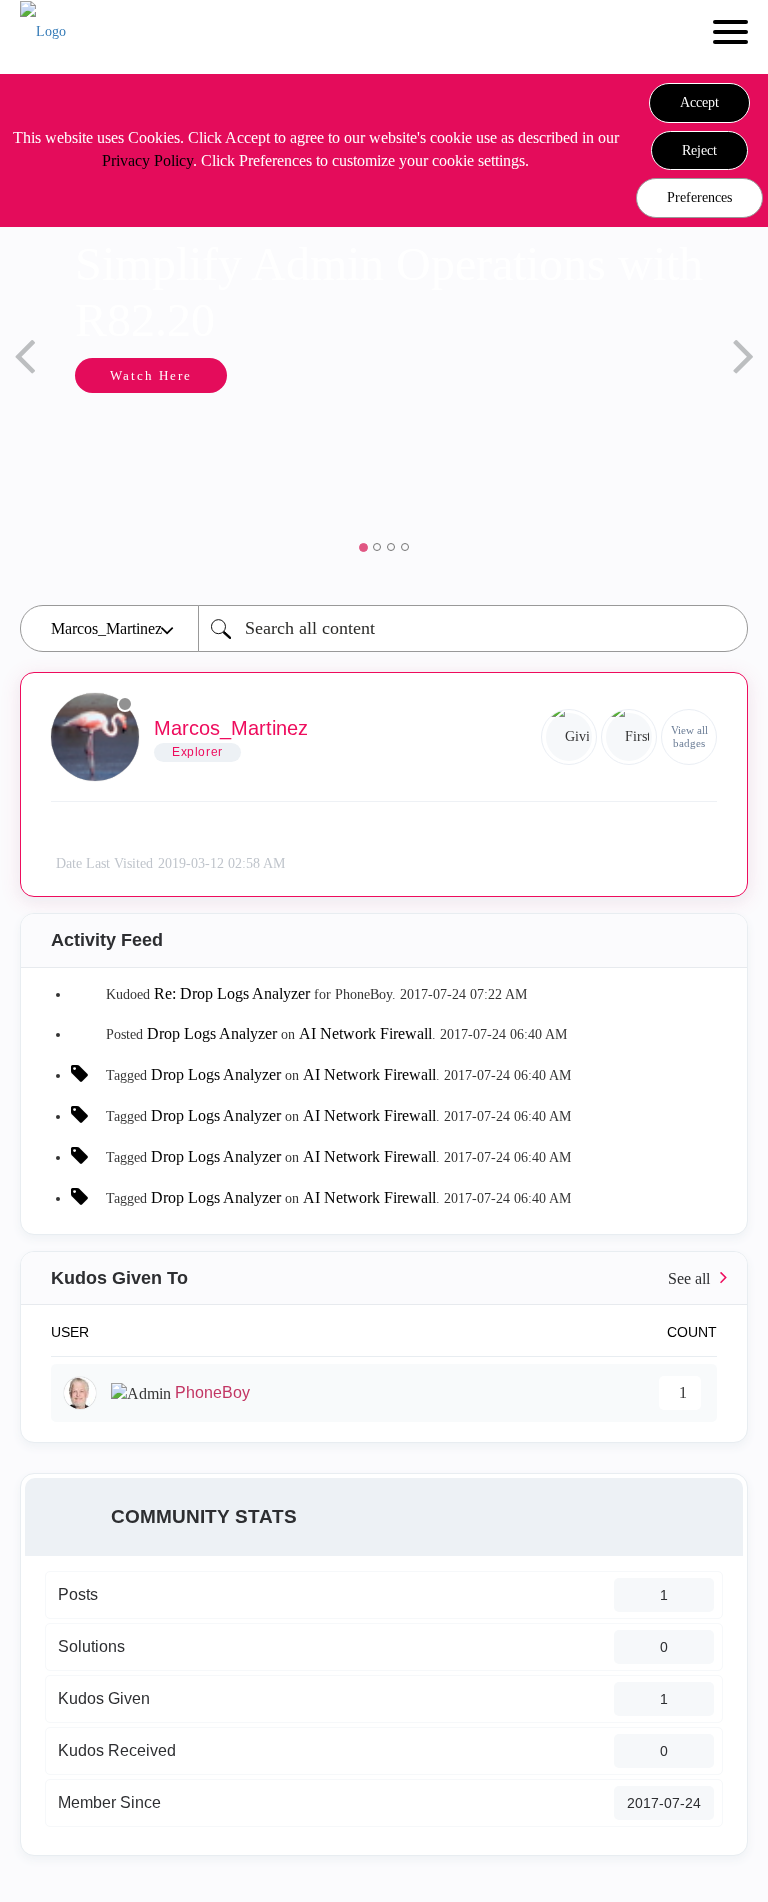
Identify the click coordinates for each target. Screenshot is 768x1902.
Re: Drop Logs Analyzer (232, 993)
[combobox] (473, 628)
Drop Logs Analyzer (212, 1033)
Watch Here (151, 375)
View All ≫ (384, 1278)
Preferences (699, 197)
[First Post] (629, 737)
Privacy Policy (147, 160)
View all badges (689, 736)
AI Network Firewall (365, 1033)
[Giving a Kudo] (569, 737)
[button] (699, 103)
